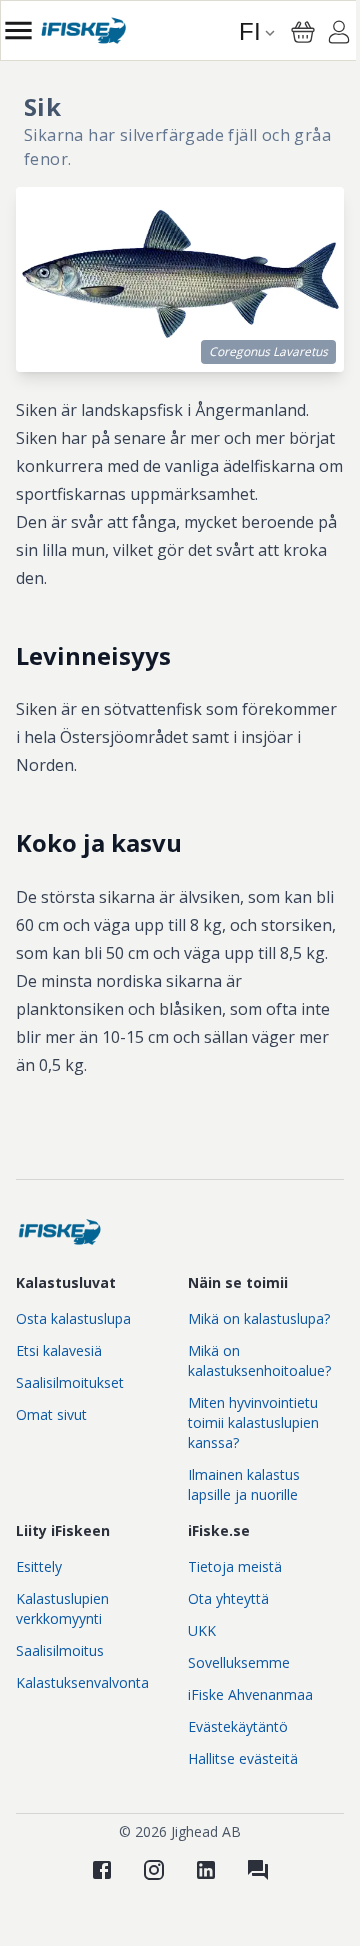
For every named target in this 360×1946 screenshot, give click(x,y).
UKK (202, 1630)
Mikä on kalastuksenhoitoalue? (259, 1360)
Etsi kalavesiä (59, 1350)
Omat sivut (51, 1414)
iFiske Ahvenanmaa (250, 1694)
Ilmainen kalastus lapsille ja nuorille (244, 1484)
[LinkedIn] (206, 1870)
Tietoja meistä (235, 1566)
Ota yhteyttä (228, 1598)
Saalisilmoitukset (70, 1382)
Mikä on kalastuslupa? (259, 1318)
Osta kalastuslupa (73, 1318)
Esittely (39, 1566)
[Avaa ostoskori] (303, 32)
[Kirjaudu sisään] (339, 35)
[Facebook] (102, 1870)
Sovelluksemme (239, 1662)
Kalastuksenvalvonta (82, 1682)
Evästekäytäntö (238, 1726)
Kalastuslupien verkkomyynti (62, 1608)
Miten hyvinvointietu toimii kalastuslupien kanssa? (253, 1422)
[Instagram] (154, 1870)
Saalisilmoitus (60, 1650)
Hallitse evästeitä (243, 1758)
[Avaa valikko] (18, 30)
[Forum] (258, 1870)
